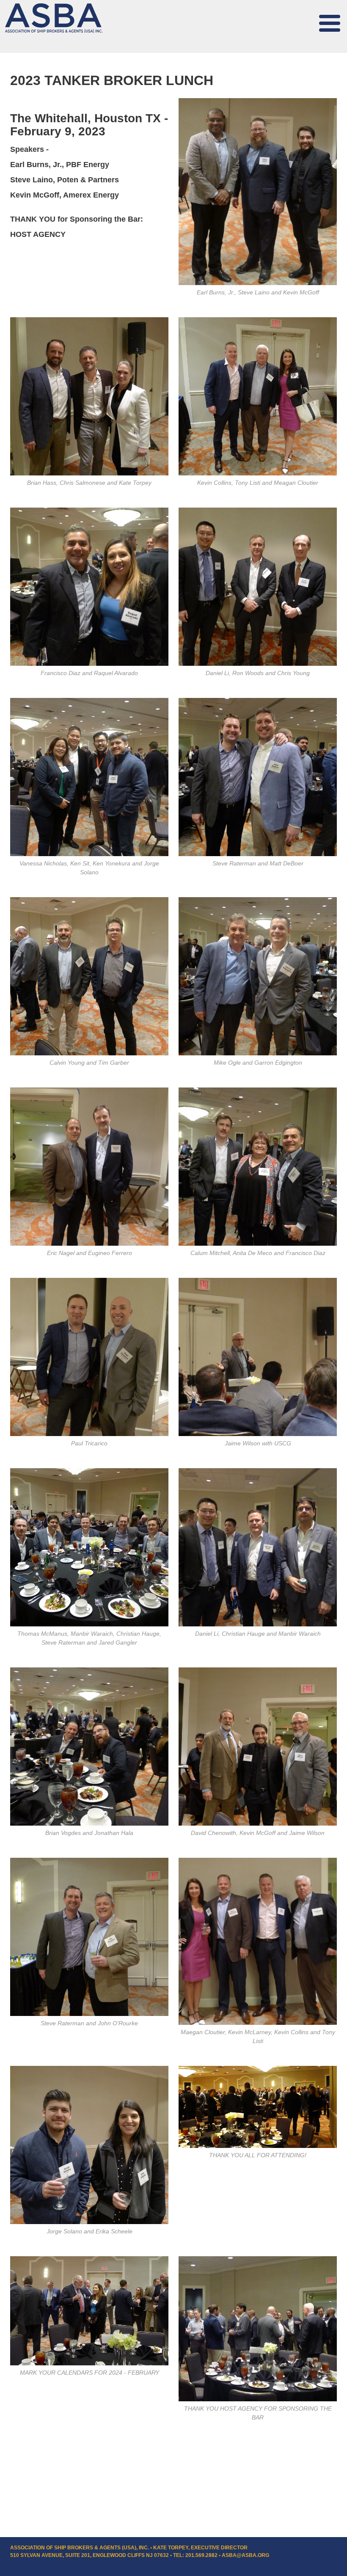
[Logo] (54, 18)
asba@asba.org (245, 2555)
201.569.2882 (201, 2555)
